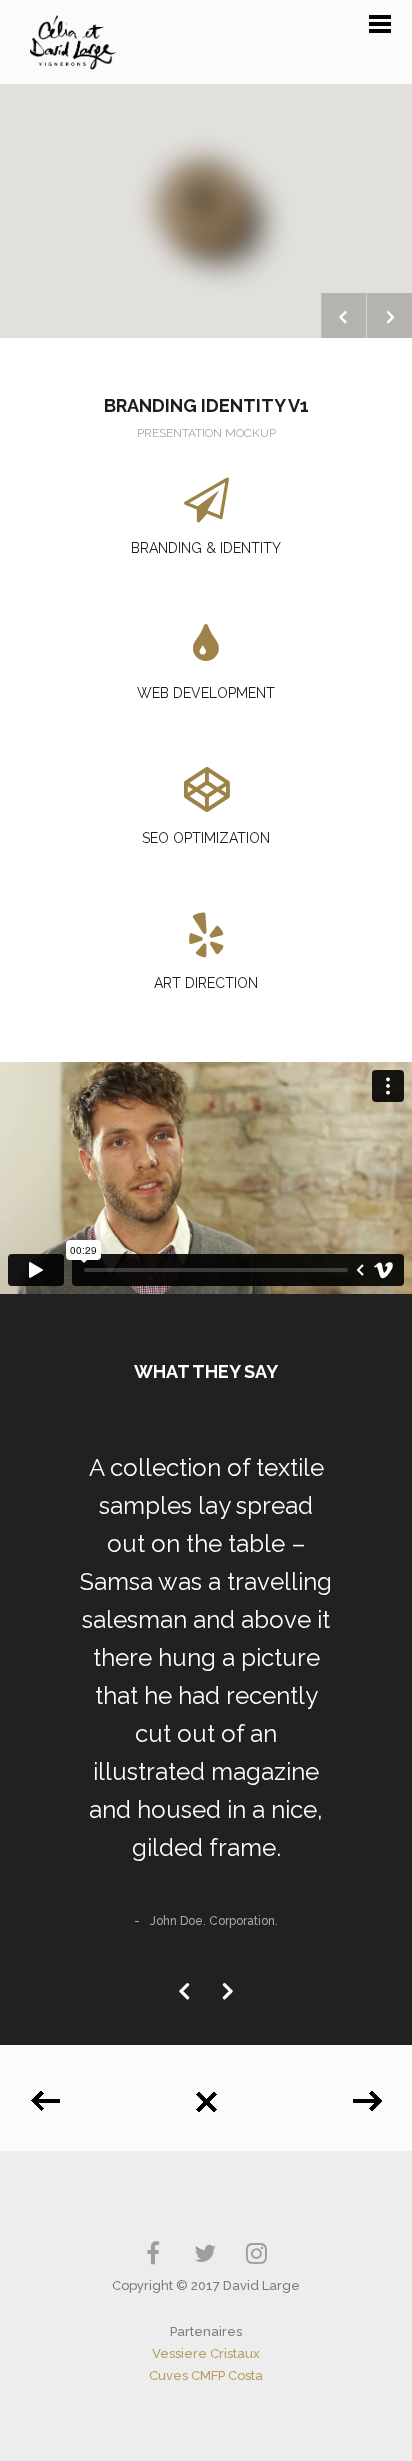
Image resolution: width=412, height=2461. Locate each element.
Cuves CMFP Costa (206, 2375)
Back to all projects (206, 2094)
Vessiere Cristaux (206, 2353)
